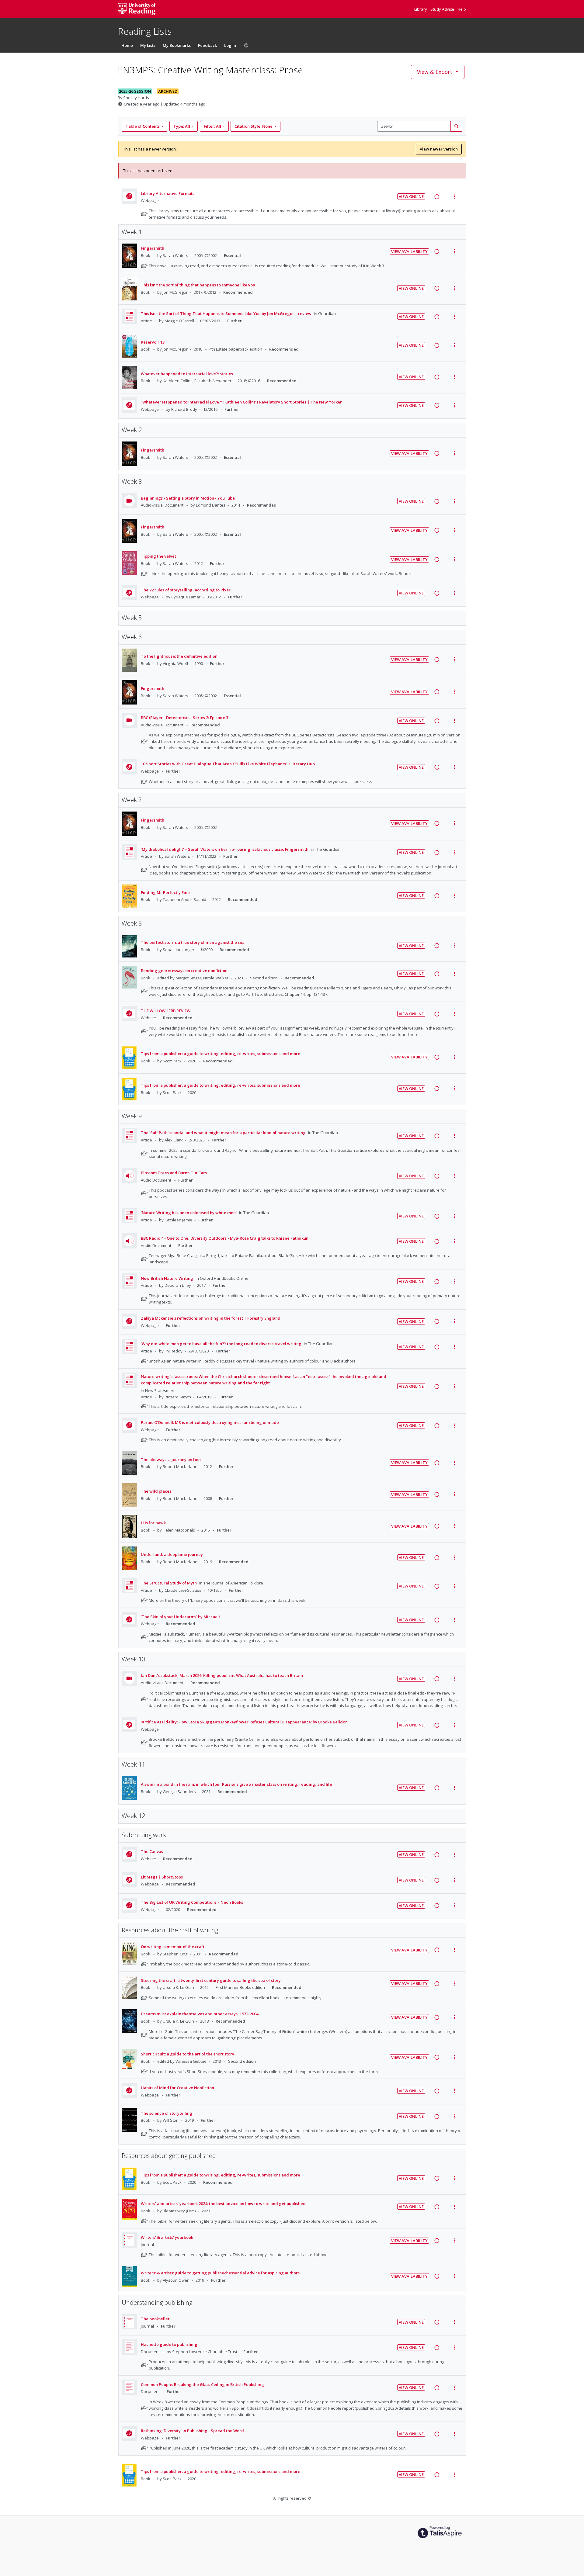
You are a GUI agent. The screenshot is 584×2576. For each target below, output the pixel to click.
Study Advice (443, 9)
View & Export (435, 72)
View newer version (439, 149)
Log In (230, 45)
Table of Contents (143, 126)
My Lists (148, 45)
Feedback (207, 45)
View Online (411, 196)
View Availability (409, 251)
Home (127, 45)
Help (462, 9)
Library (421, 9)
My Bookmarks (177, 45)
